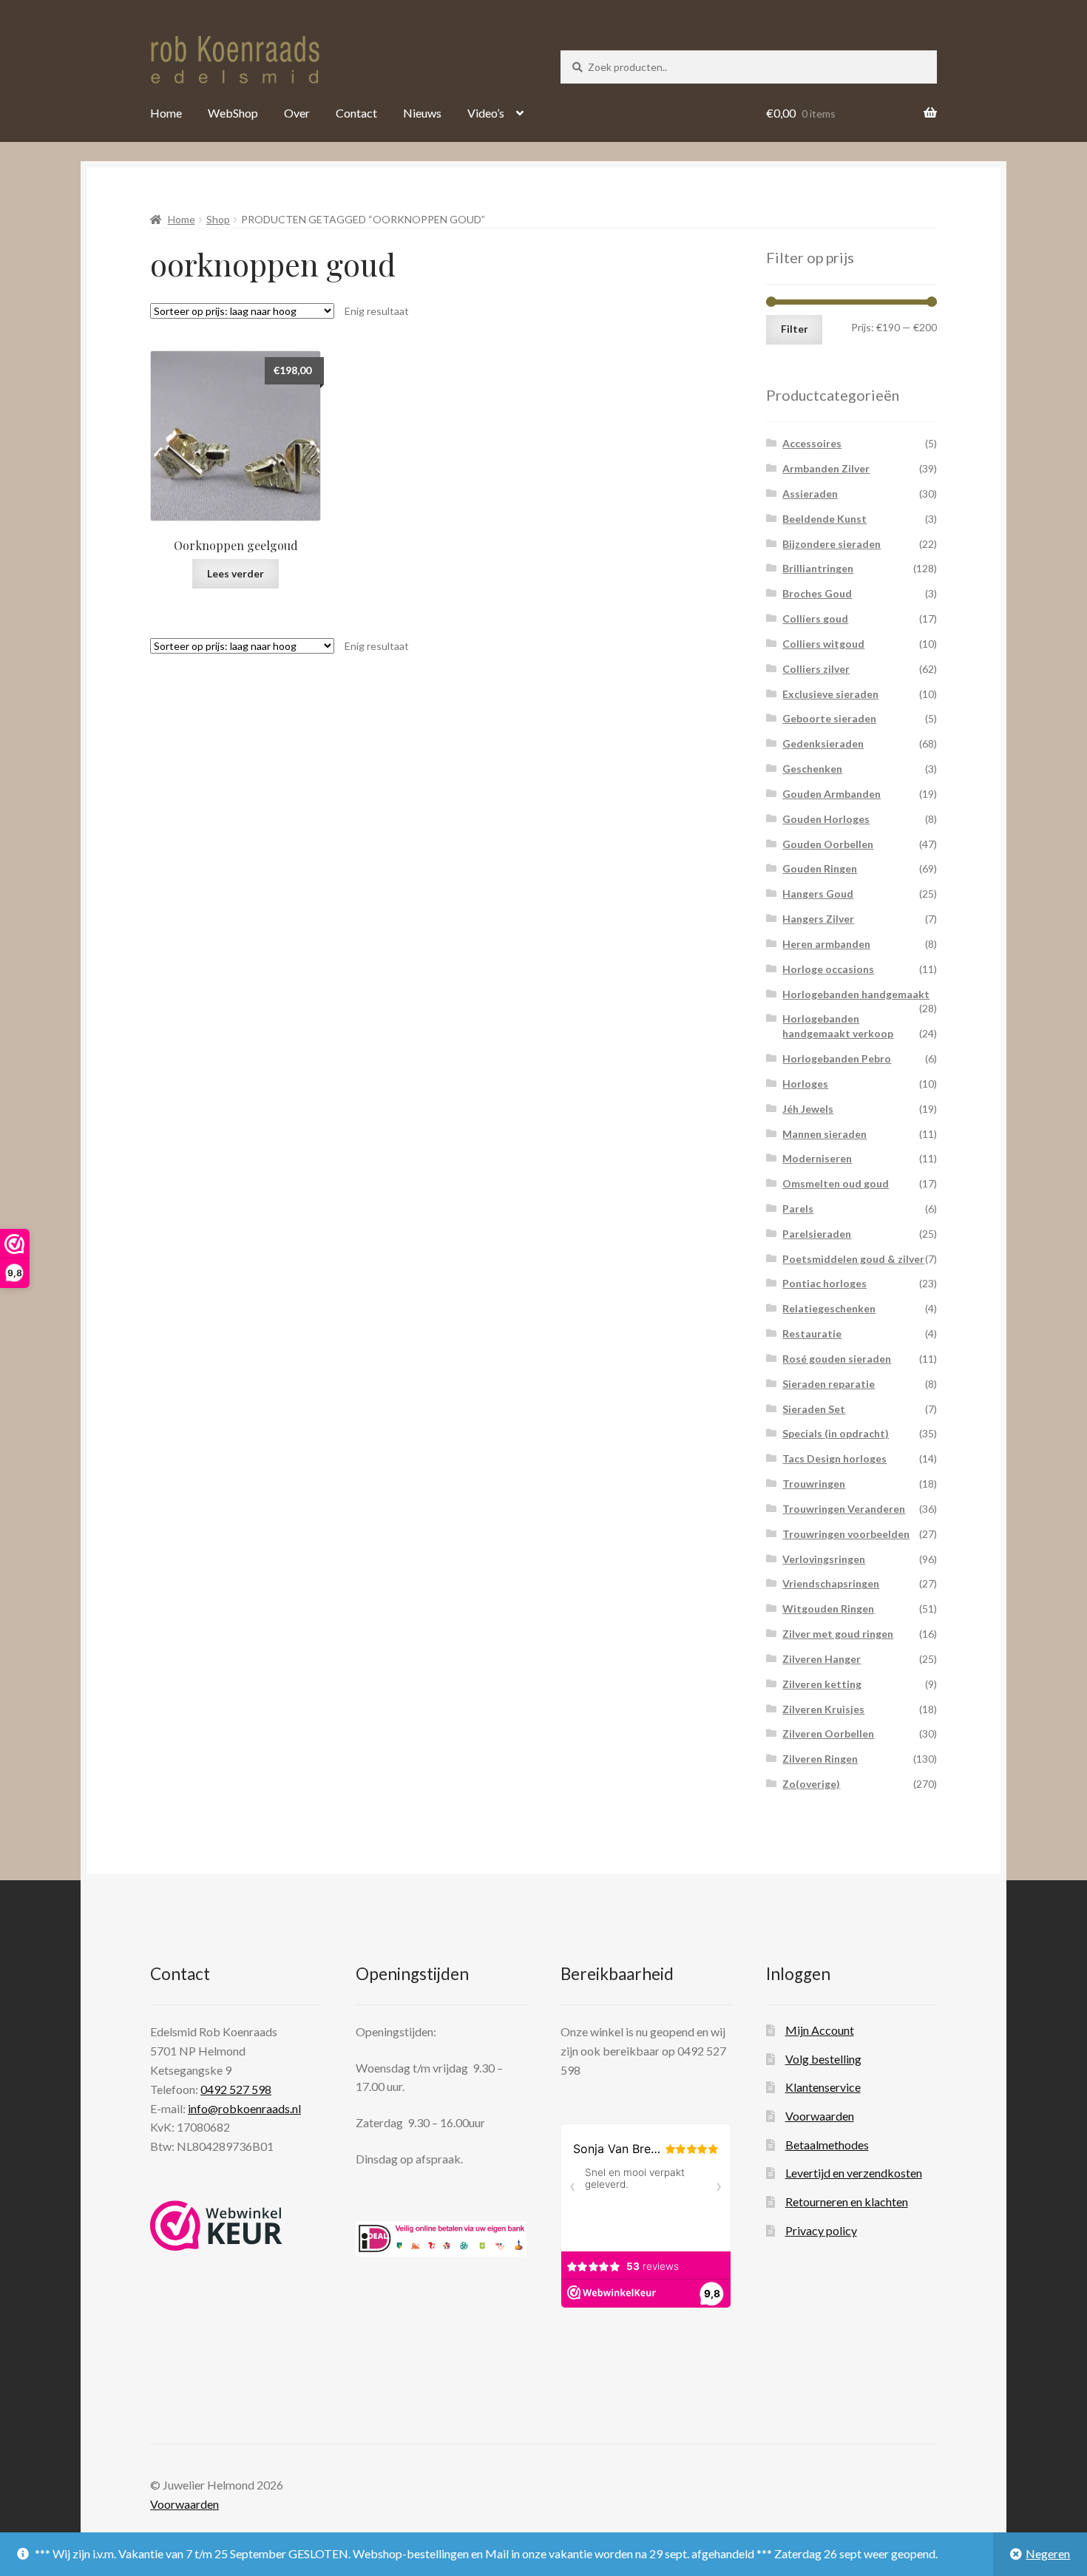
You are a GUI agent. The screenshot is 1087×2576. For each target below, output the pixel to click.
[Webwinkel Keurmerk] (216, 2226)
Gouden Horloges (826, 819)
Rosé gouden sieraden (837, 1359)
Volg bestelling (823, 2059)
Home (166, 113)
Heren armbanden (826, 944)
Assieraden (810, 494)
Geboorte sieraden (829, 718)
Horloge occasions (828, 969)
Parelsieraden (817, 1234)
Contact (356, 113)
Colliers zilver (816, 669)
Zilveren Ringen (820, 1759)
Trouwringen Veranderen (844, 1509)
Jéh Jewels (808, 1109)
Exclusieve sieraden (830, 694)
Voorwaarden (820, 2116)
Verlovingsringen (824, 1559)
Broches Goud (817, 593)
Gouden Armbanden (832, 794)
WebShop (233, 113)
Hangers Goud (818, 894)
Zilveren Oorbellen (828, 1733)
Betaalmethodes (827, 2145)
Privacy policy (821, 2230)
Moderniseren (817, 1158)
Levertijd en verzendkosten (854, 2173)
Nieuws (422, 113)
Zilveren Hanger (822, 1659)
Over (297, 113)
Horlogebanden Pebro (837, 1058)
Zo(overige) (811, 1784)
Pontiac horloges (824, 1283)
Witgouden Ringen (828, 1609)
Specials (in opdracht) (836, 1433)
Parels (798, 1209)
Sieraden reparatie (829, 1384)
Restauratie (812, 1333)
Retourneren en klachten (847, 2202)
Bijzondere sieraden (832, 544)
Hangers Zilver (818, 919)
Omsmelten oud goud (836, 1183)
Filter (795, 329)
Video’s (486, 113)
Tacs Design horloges (834, 1458)
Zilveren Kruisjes (823, 1709)
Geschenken (812, 769)
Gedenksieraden (823, 743)
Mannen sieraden (824, 1134)
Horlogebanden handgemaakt (856, 994)
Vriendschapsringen (831, 1583)
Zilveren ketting (822, 1684)
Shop (218, 219)
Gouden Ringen (820, 868)
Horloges (805, 1084)
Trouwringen (814, 1484)
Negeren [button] (1048, 2553)
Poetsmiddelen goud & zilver (853, 1259)
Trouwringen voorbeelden (846, 1534)
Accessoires (812, 443)
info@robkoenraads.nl (244, 2108)
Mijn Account (820, 2030)
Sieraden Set (814, 1409)
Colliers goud (815, 618)
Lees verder (236, 573)
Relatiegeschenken (829, 1308)
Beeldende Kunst (824, 519)
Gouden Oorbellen (828, 844)
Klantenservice (823, 2087)
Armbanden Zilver (826, 468)
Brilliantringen (818, 568)
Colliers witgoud (823, 644)
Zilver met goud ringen (838, 1634)
